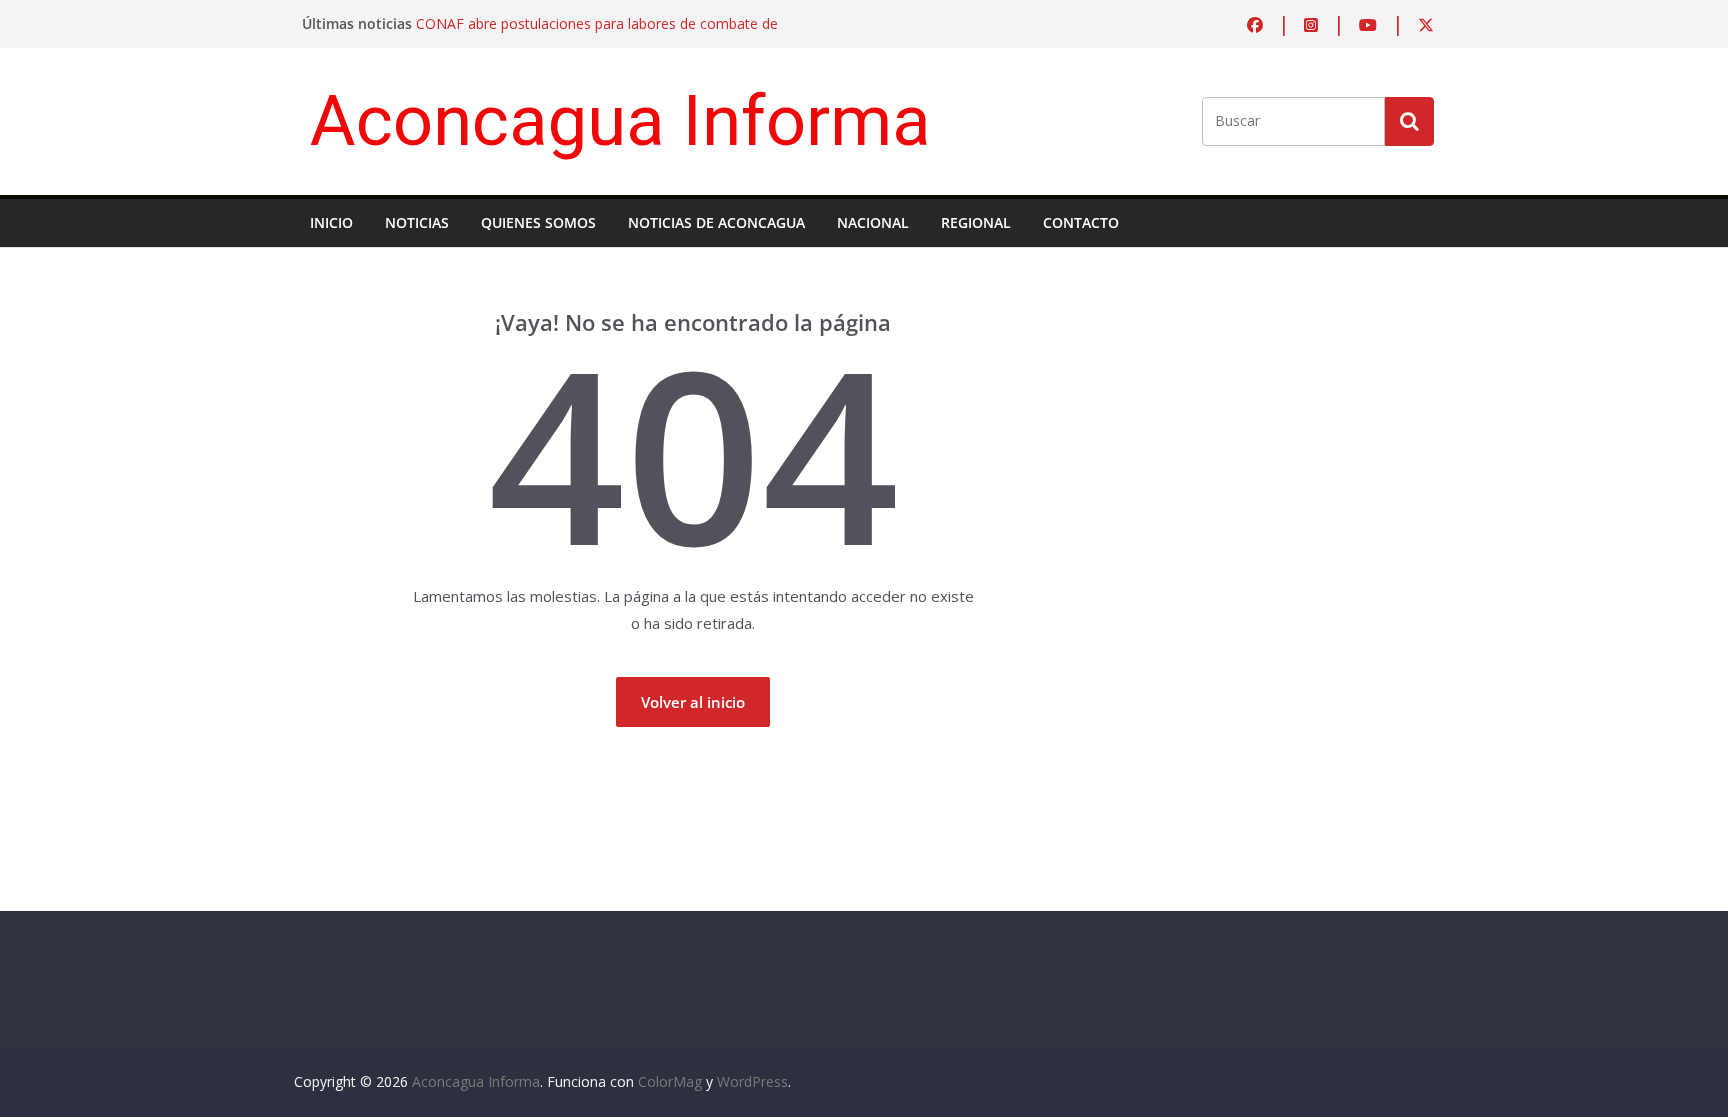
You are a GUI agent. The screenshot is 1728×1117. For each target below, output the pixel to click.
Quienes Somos (538, 222)
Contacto (1081, 222)
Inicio (331, 222)
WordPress (752, 1081)
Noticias (417, 222)
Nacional (873, 222)
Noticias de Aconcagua (716, 222)
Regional (976, 222)
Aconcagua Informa (620, 120)
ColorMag (670, 1081)
